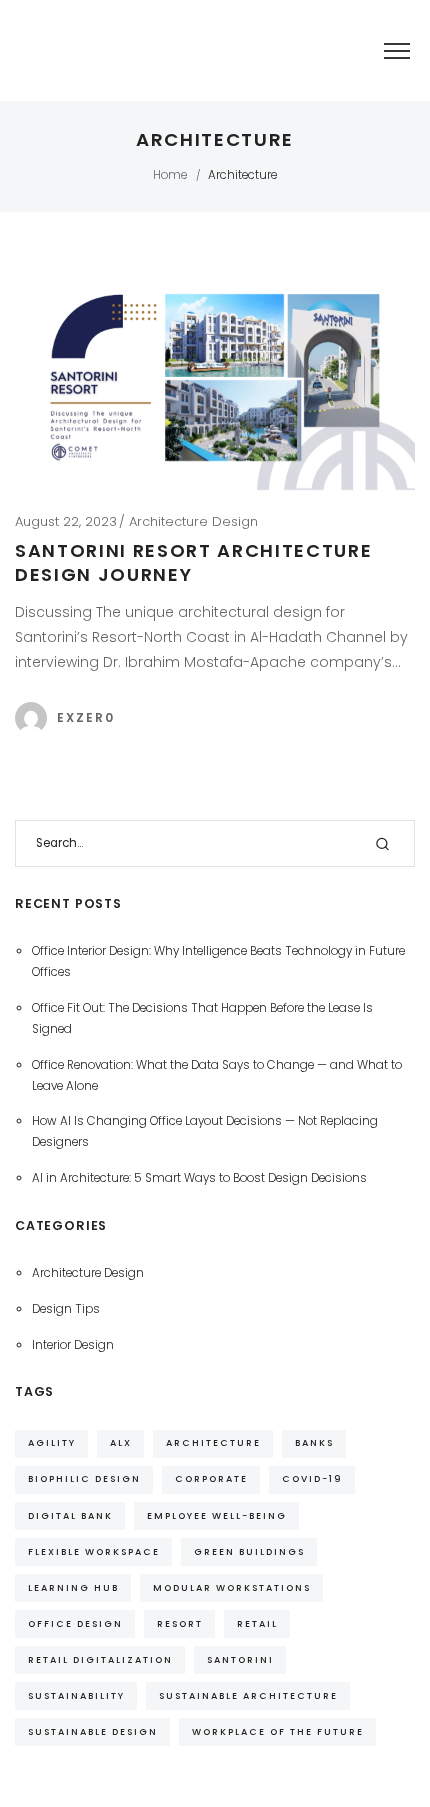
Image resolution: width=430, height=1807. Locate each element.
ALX (121, 1442)
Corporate (211, 1478)
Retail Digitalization (100, 1659)
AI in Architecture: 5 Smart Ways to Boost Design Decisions (199, 1178)
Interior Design (73, 1345)
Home (170, 175)
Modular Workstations (232, 1587)
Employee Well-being (217, 1515)
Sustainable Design (93, 1731)
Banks (314, 1442)
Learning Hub (73, 1587)
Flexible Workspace (94, 1551)
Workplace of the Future (278, 1731)
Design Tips (66, 1309)
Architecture (213, 1442)
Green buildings (249, 1551)
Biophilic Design (84, 1478)
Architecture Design (193, 521)
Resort (180, 1623)
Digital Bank (70, 1515)
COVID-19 (312, 1478)
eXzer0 (86, 717)
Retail (257, 1623)
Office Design (75, 1623)
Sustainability (76, 1695)
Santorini (240, 1659)
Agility (52, 1442)
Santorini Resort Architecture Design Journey (193, 562)
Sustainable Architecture (248, 1695)
